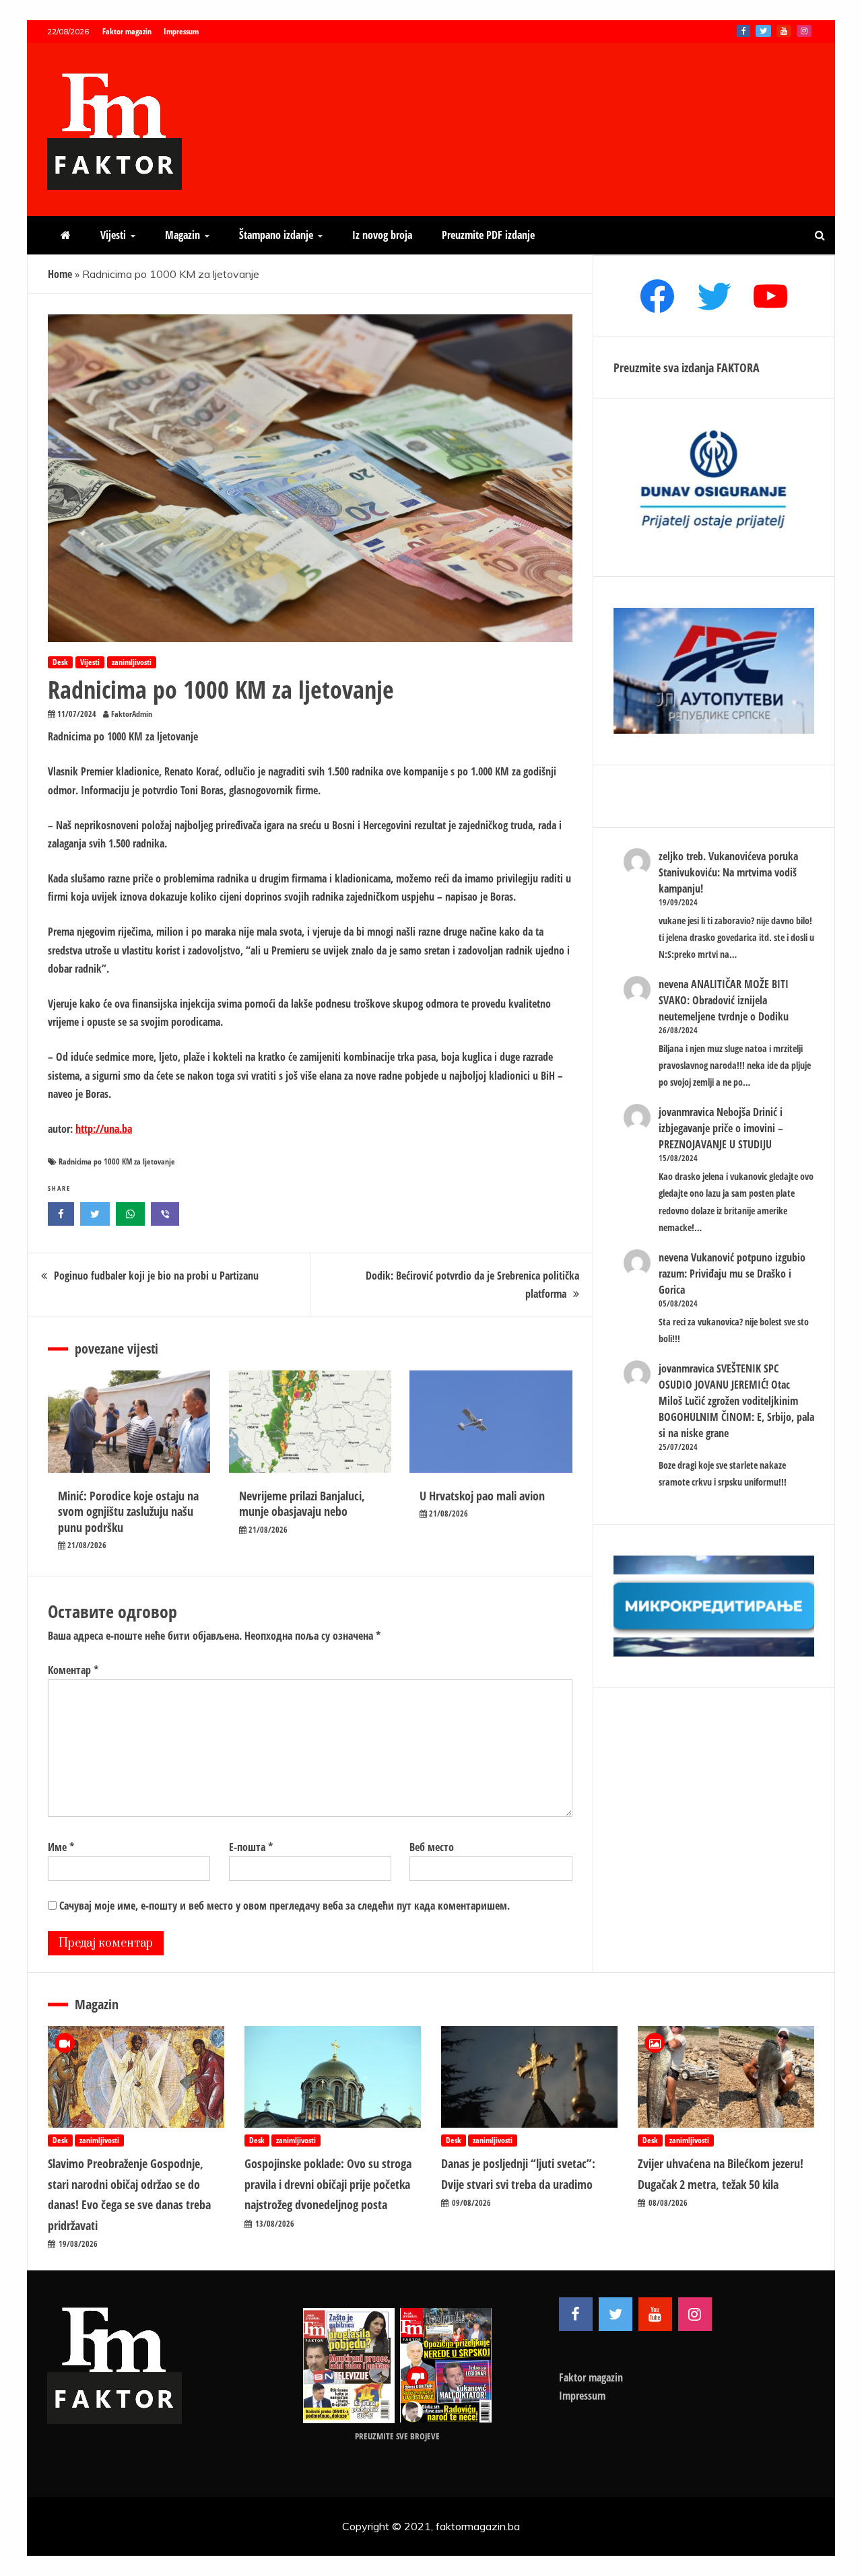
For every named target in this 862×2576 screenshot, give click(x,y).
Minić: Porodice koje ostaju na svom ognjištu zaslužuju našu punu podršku (128, 1511)
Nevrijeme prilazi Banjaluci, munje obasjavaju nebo (302, 1503)
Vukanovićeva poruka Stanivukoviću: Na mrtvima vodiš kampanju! (728, 872)
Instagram (804, 31)
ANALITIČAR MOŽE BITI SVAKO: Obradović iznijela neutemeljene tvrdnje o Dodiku (724, 1000)
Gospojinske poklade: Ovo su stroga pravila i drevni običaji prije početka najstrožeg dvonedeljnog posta (328, 2184)
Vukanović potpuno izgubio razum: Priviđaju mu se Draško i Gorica (732, 1274)
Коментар (73, 1670)
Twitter (763, 31)
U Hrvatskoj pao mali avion (482, 1496)
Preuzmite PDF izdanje (488, 235)
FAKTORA (738, 368)
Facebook (743, 31)
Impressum (181, 31)
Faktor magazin (127, 31)
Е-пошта (251, 1847)
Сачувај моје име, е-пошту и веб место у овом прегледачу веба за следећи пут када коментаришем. (285, 1906)
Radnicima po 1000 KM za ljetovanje (117, 1161)
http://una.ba (104, 1129)
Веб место (432, 1847)
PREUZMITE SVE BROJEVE (397, 2436)
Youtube (784, 31)
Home (60, 274)
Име (61, 1847)
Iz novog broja (382, 235)
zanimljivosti (132, 662)
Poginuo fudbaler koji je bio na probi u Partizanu (156, 1276)
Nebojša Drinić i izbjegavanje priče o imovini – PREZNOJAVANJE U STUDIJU (721, 1128)
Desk (60, 662)
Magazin (183, 235)
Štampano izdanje (276, 235)
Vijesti (113, 235)
